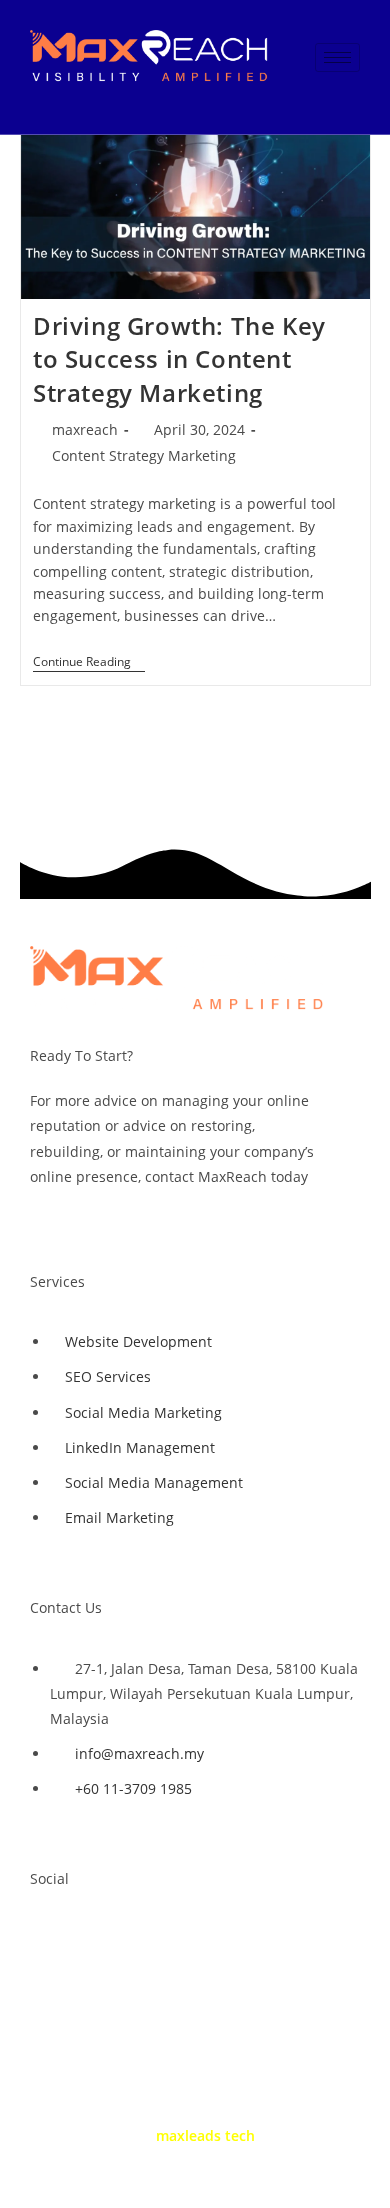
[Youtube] (168, 1937)
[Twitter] (109, 1937)
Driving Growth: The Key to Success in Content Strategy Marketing (179, 359)
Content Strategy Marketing (144, 455)
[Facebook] (50, 1937)
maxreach (85, 429)
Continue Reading (89, 662)
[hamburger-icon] (337, 57)
